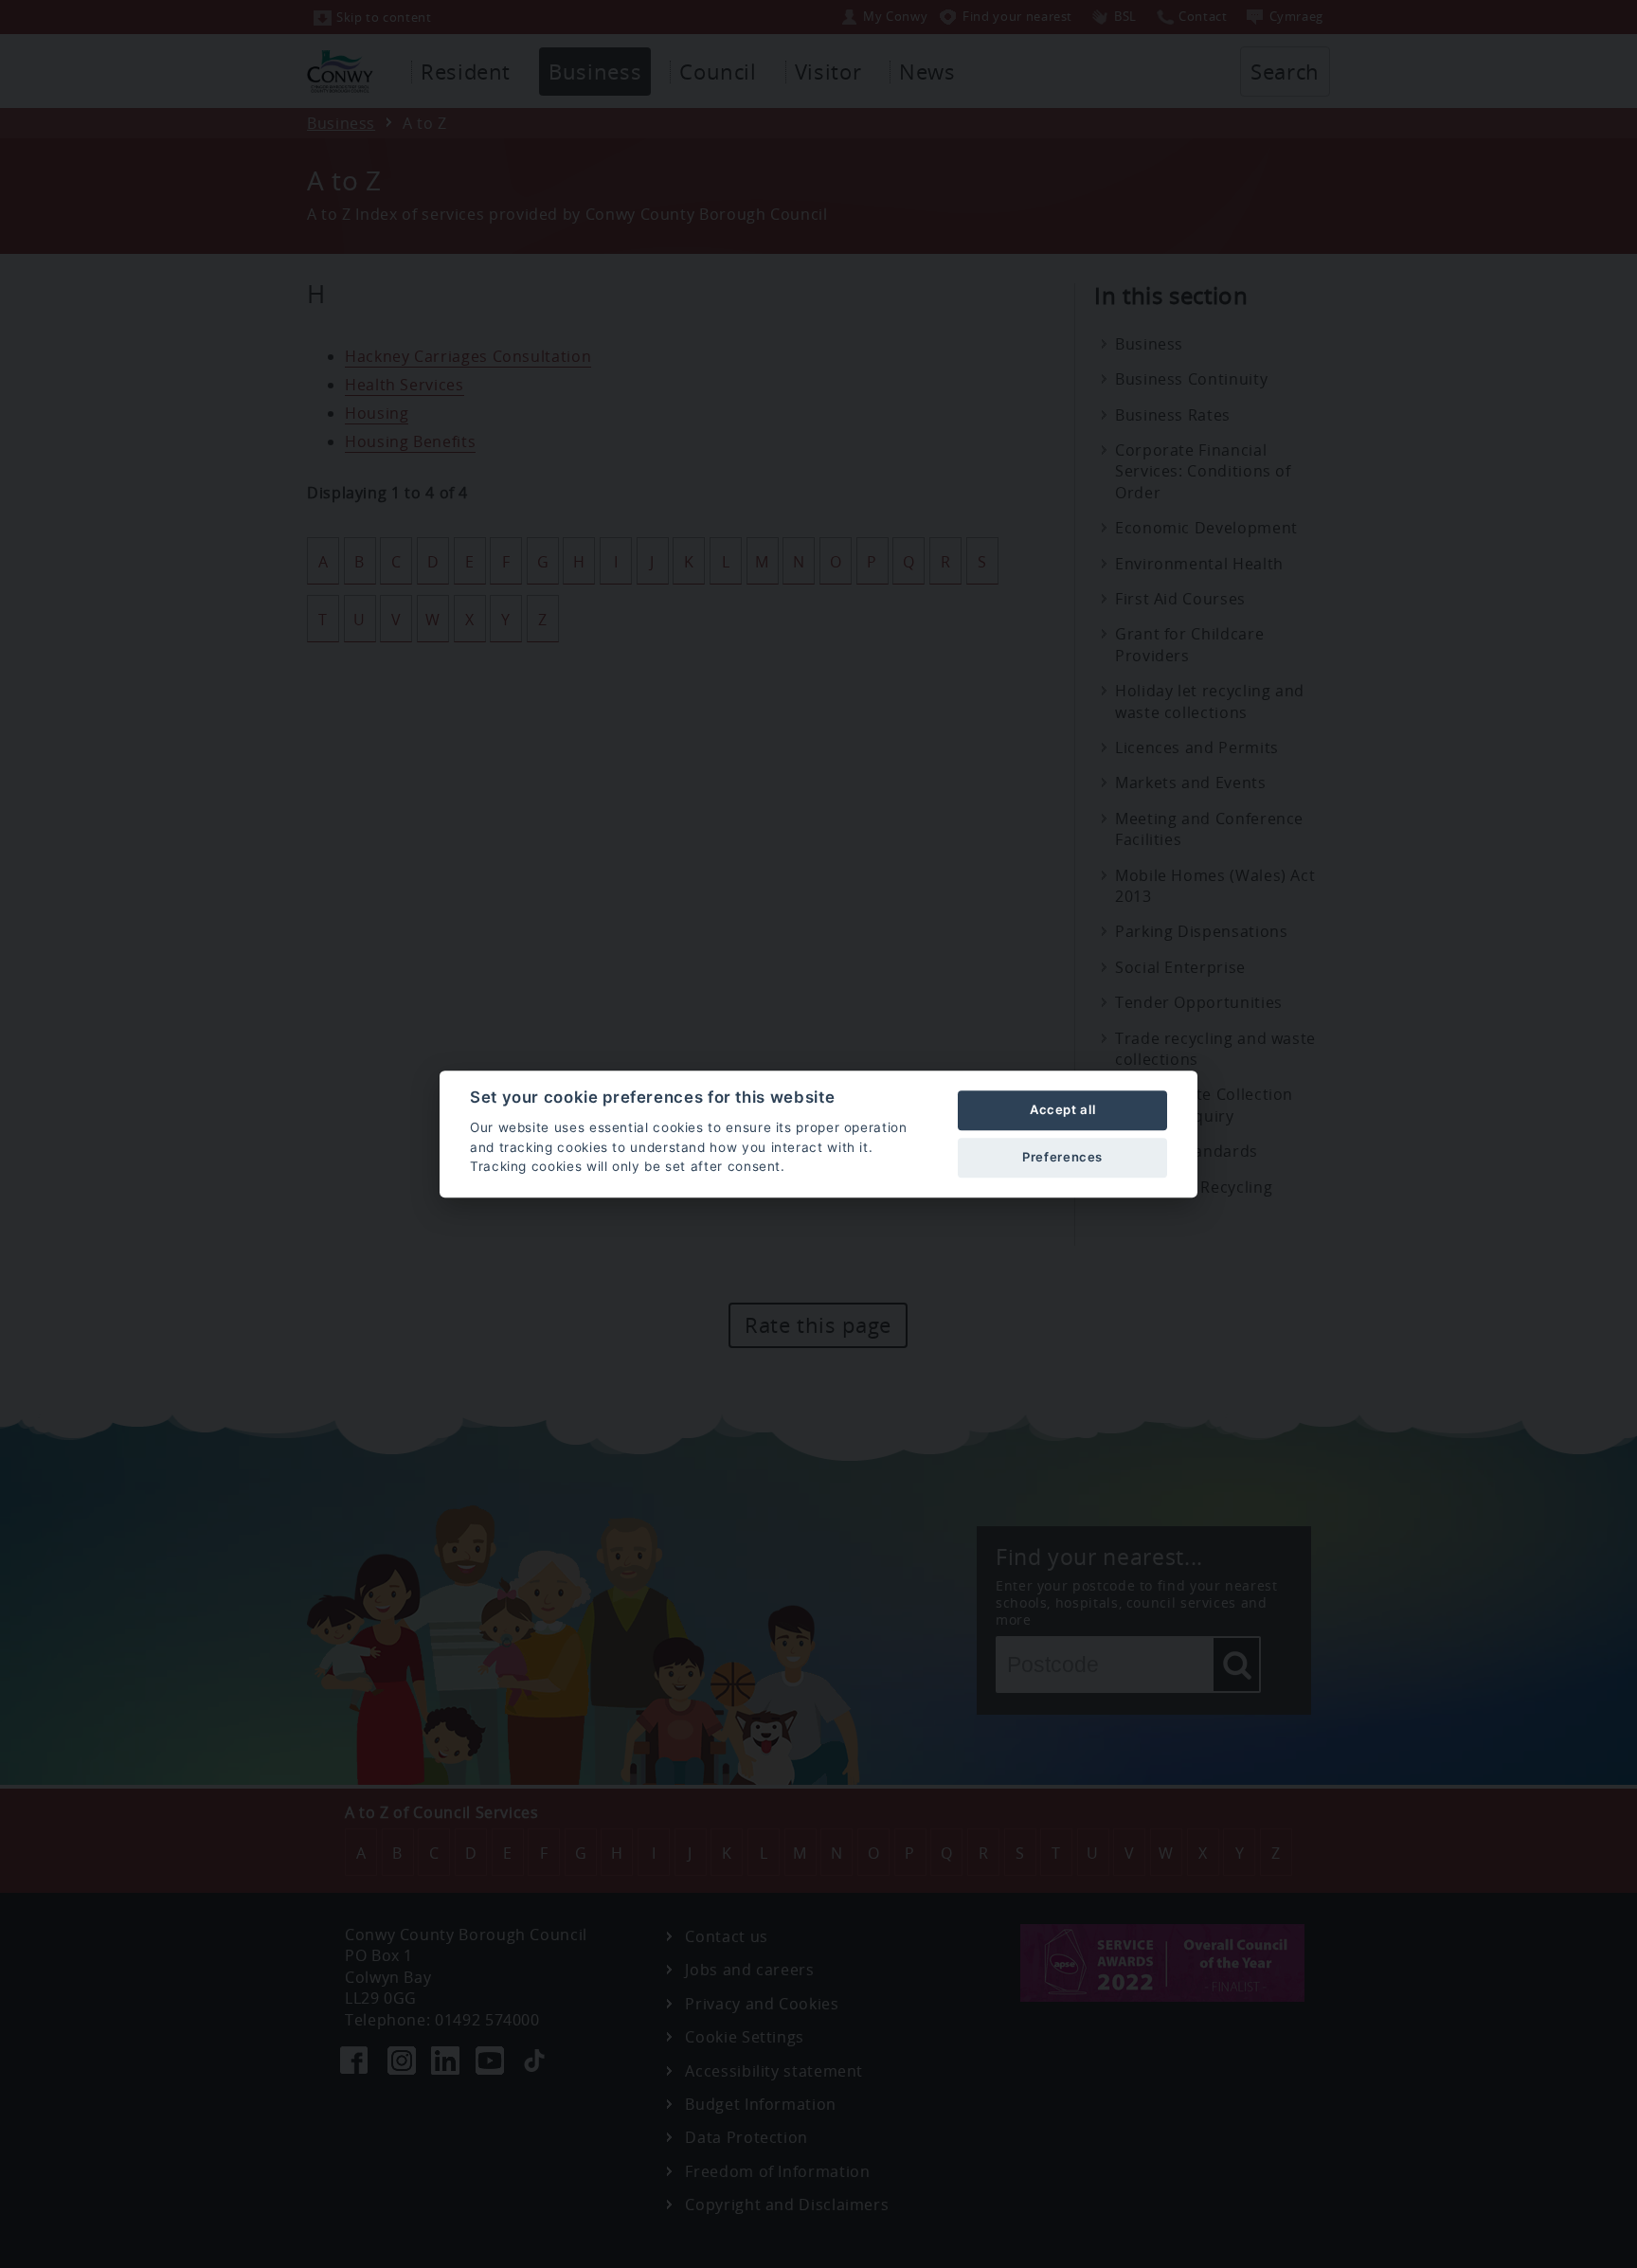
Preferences (1062, 1157)
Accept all (1062, 1109)
